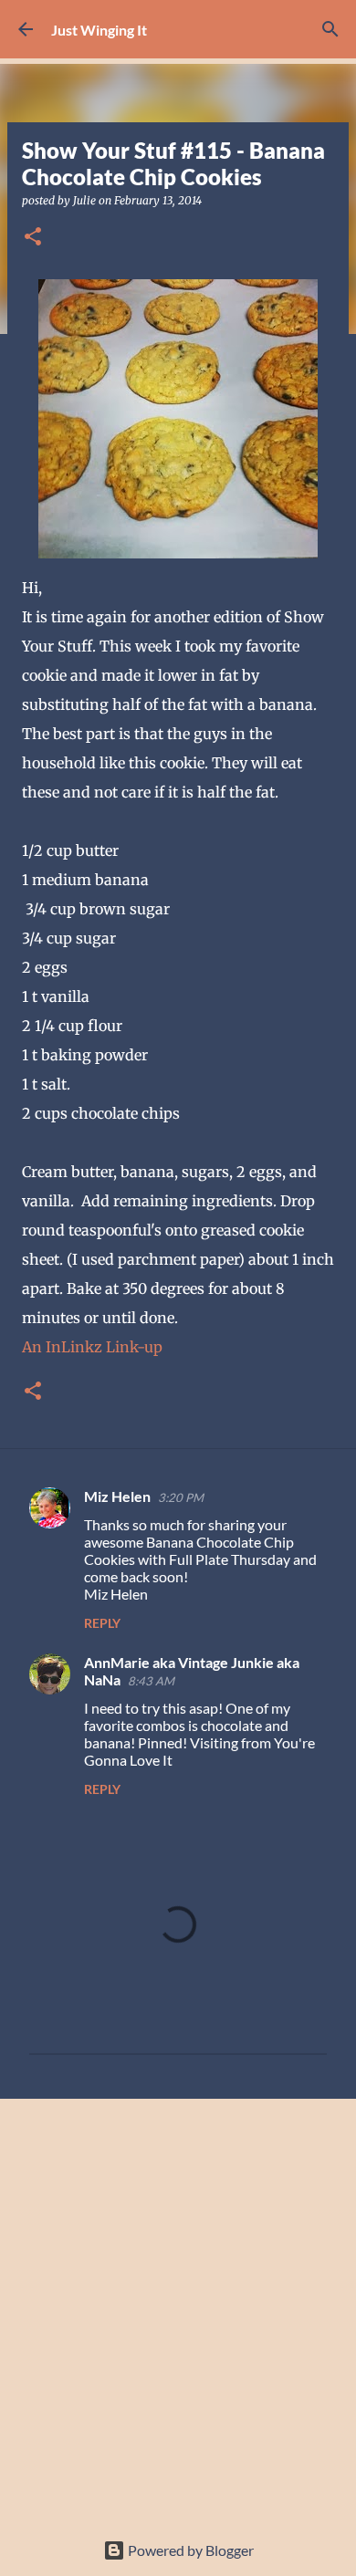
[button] (33, 238)
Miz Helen (117, 1496)
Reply (102, 1623)
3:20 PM (181, 1497)
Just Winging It (99, 30)
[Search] (330, 29)
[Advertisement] (178, 2304)
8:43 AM (151, 1681)
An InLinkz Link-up (92, 1347)
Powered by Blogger (189, 2550)
